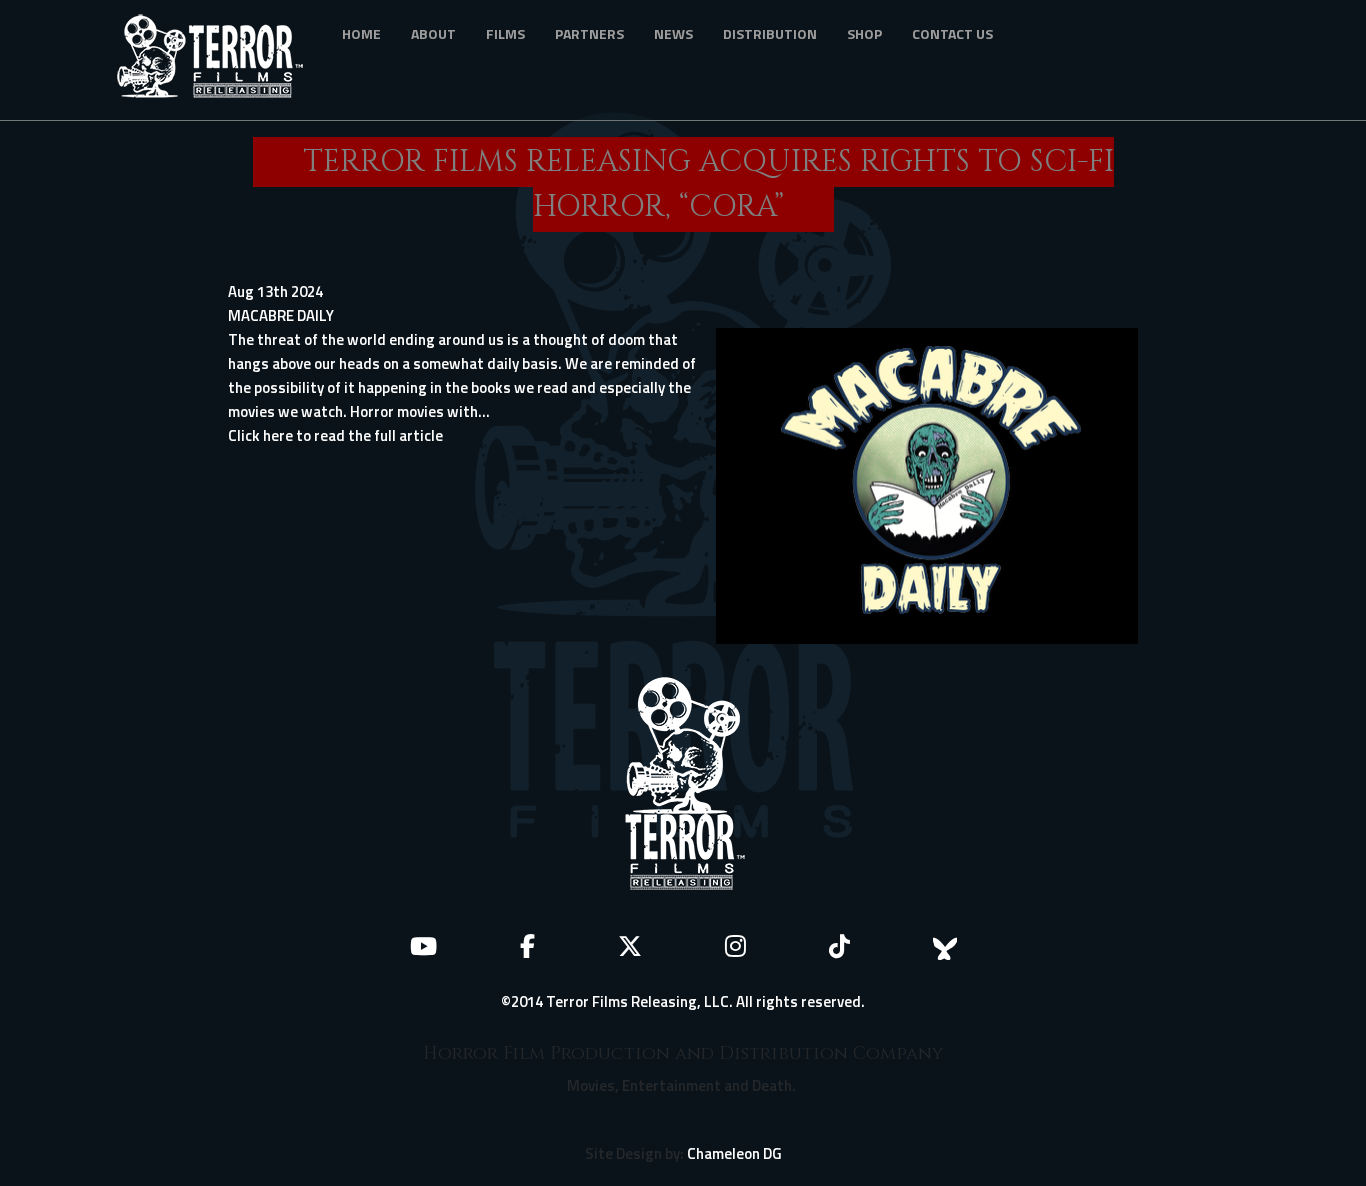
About (433, 33)
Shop (864, 33)
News (673, 33)
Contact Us (952, 33)
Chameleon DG (734, 1153)
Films (505, 33)
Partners (589, 33)
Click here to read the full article (335, 435)
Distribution (770, 33)
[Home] (217, 60)
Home (361, 33)
